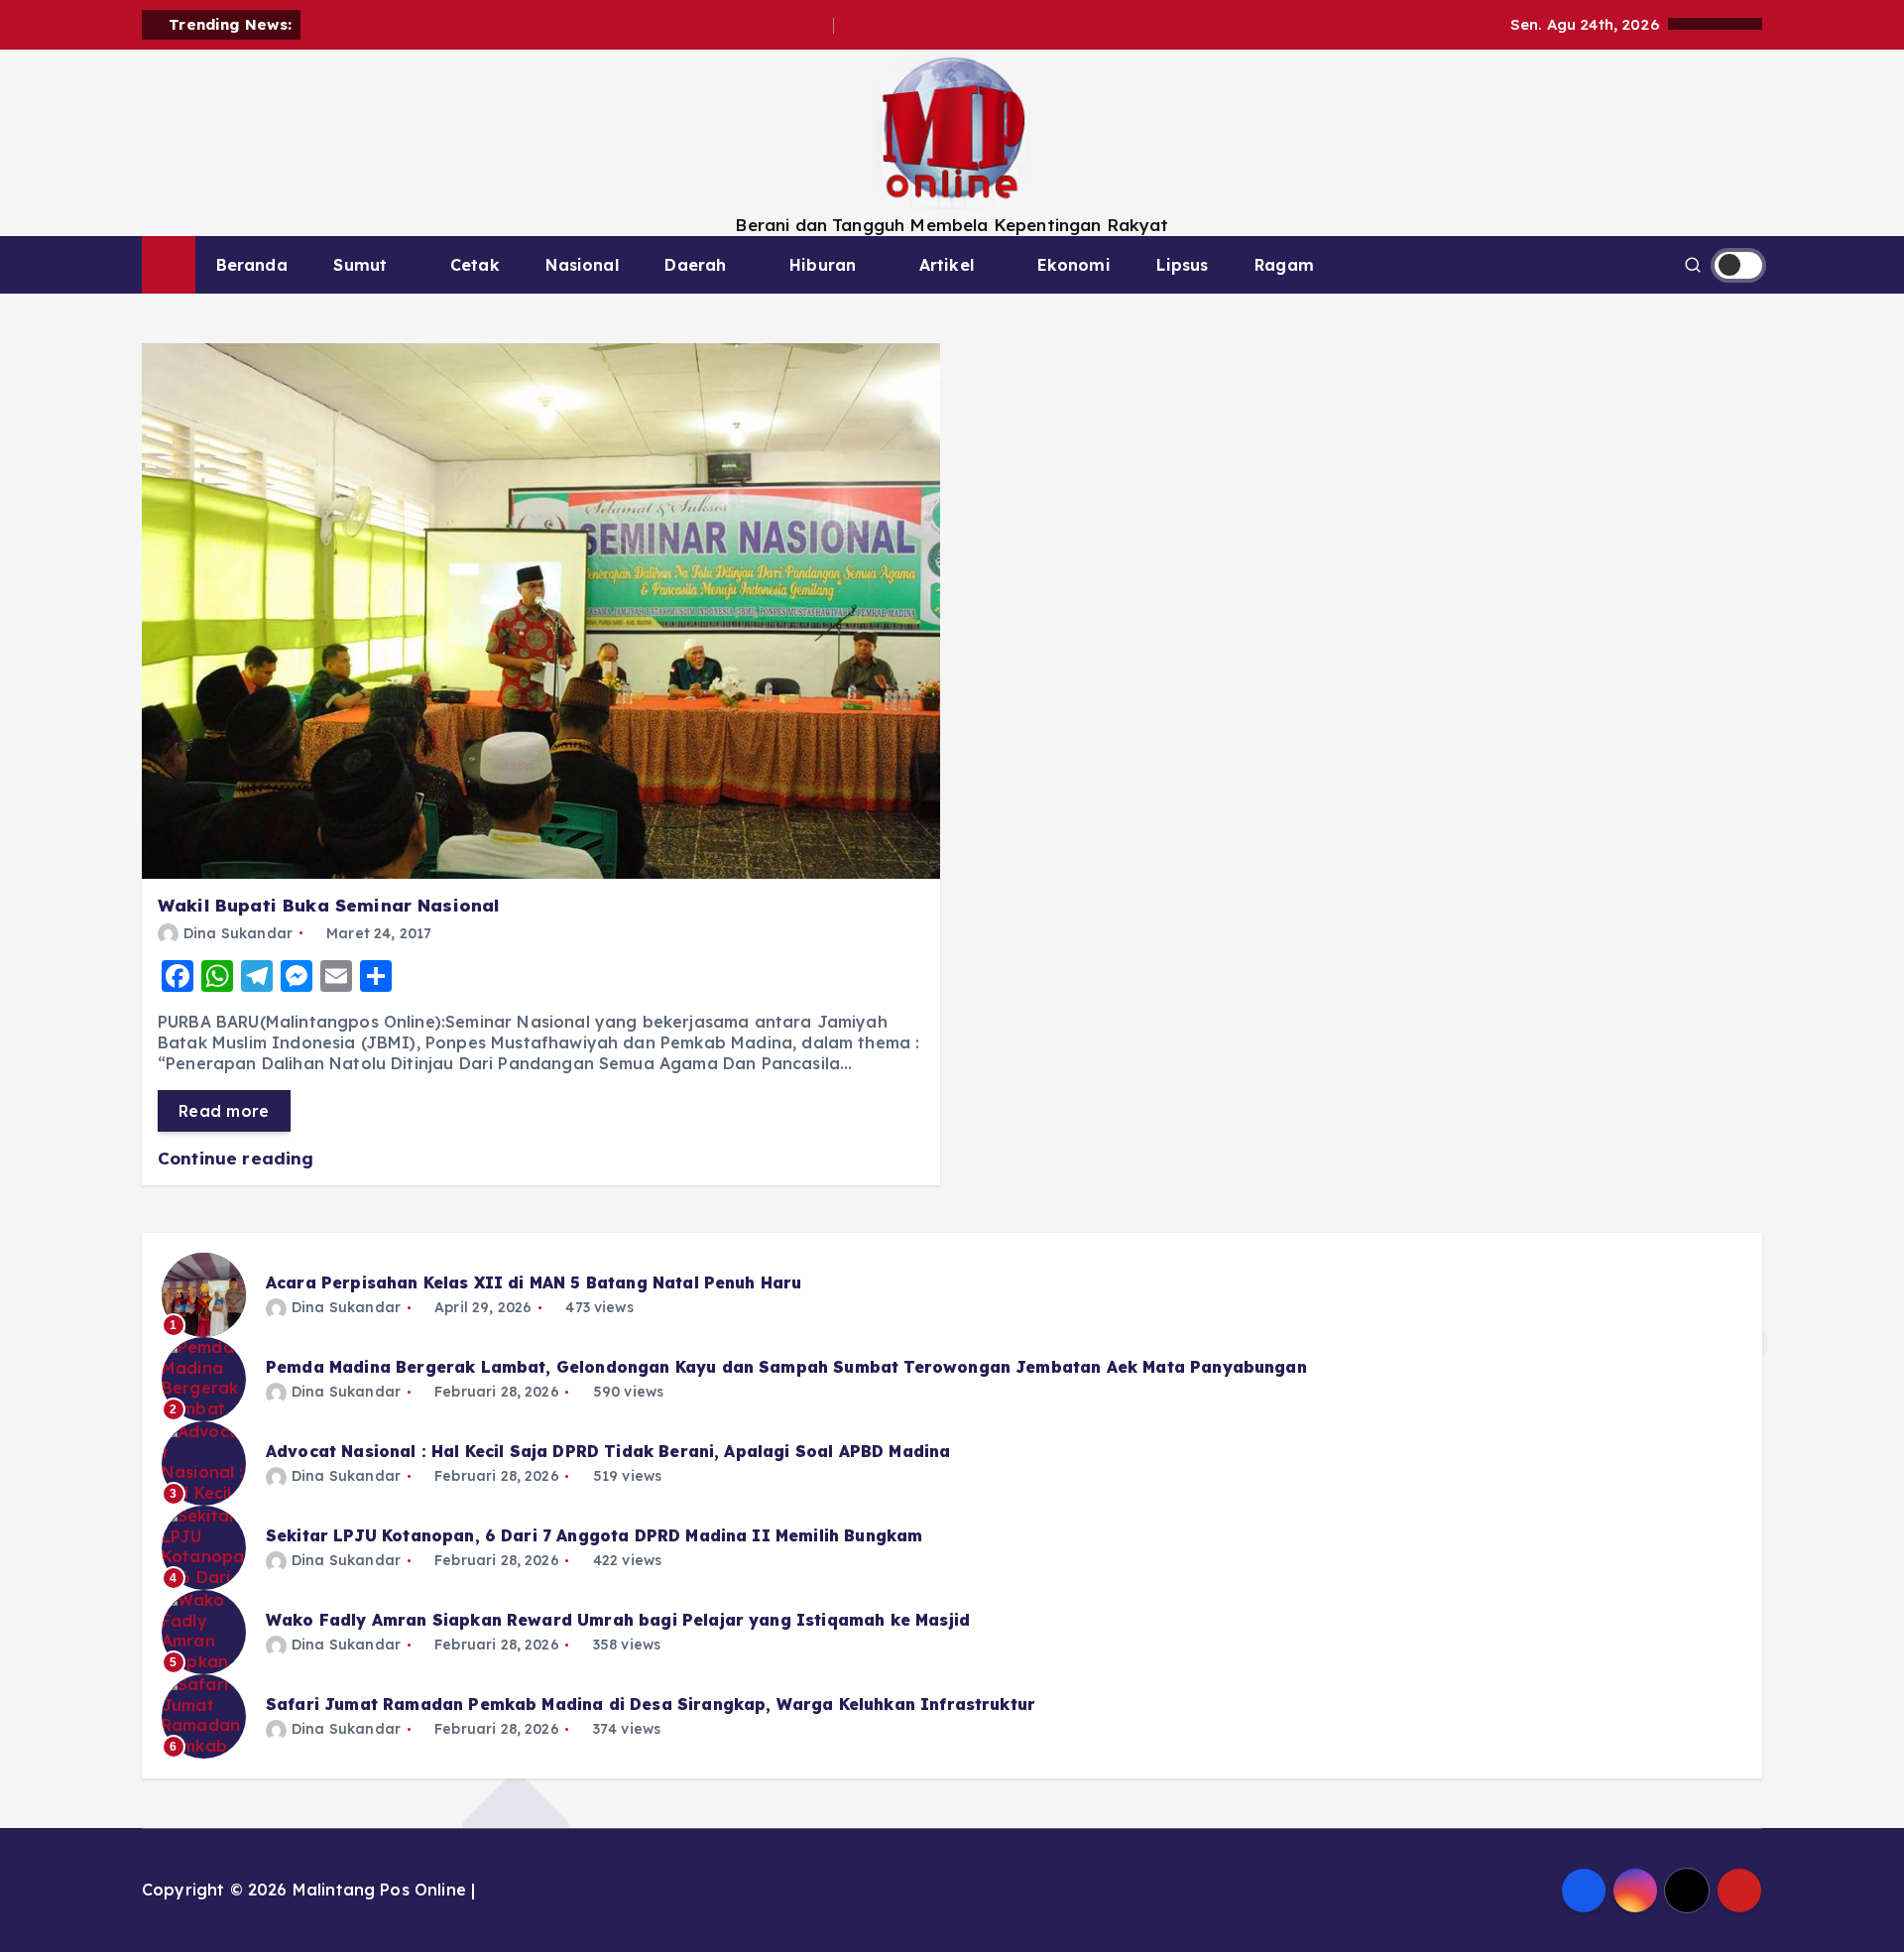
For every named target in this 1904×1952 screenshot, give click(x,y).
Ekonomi (1074, 265)
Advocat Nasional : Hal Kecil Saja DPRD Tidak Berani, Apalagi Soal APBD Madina (608, 1451)
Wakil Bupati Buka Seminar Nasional (328, 905)
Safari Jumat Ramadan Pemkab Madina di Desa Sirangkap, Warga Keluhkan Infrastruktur (651, 1704)
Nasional (582, 265)
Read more (224, 1111)
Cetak (475, 265)
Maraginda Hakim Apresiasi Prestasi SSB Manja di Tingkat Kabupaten (571, 25)
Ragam (1284, 265)
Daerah (695, 265)
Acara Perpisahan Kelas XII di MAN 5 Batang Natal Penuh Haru (534, 1282)
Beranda (252, 265)
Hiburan (823, 265)
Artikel (947, 265)
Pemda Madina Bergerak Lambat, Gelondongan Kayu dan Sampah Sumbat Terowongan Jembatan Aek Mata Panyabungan (786, 1367)
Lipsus (1182, 265)
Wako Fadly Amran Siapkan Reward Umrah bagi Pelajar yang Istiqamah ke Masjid (618, 1620)
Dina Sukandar (238, 933)
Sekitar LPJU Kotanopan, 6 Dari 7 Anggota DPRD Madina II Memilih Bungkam (594, 1535)
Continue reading (238, 1158)
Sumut (360, 265)
